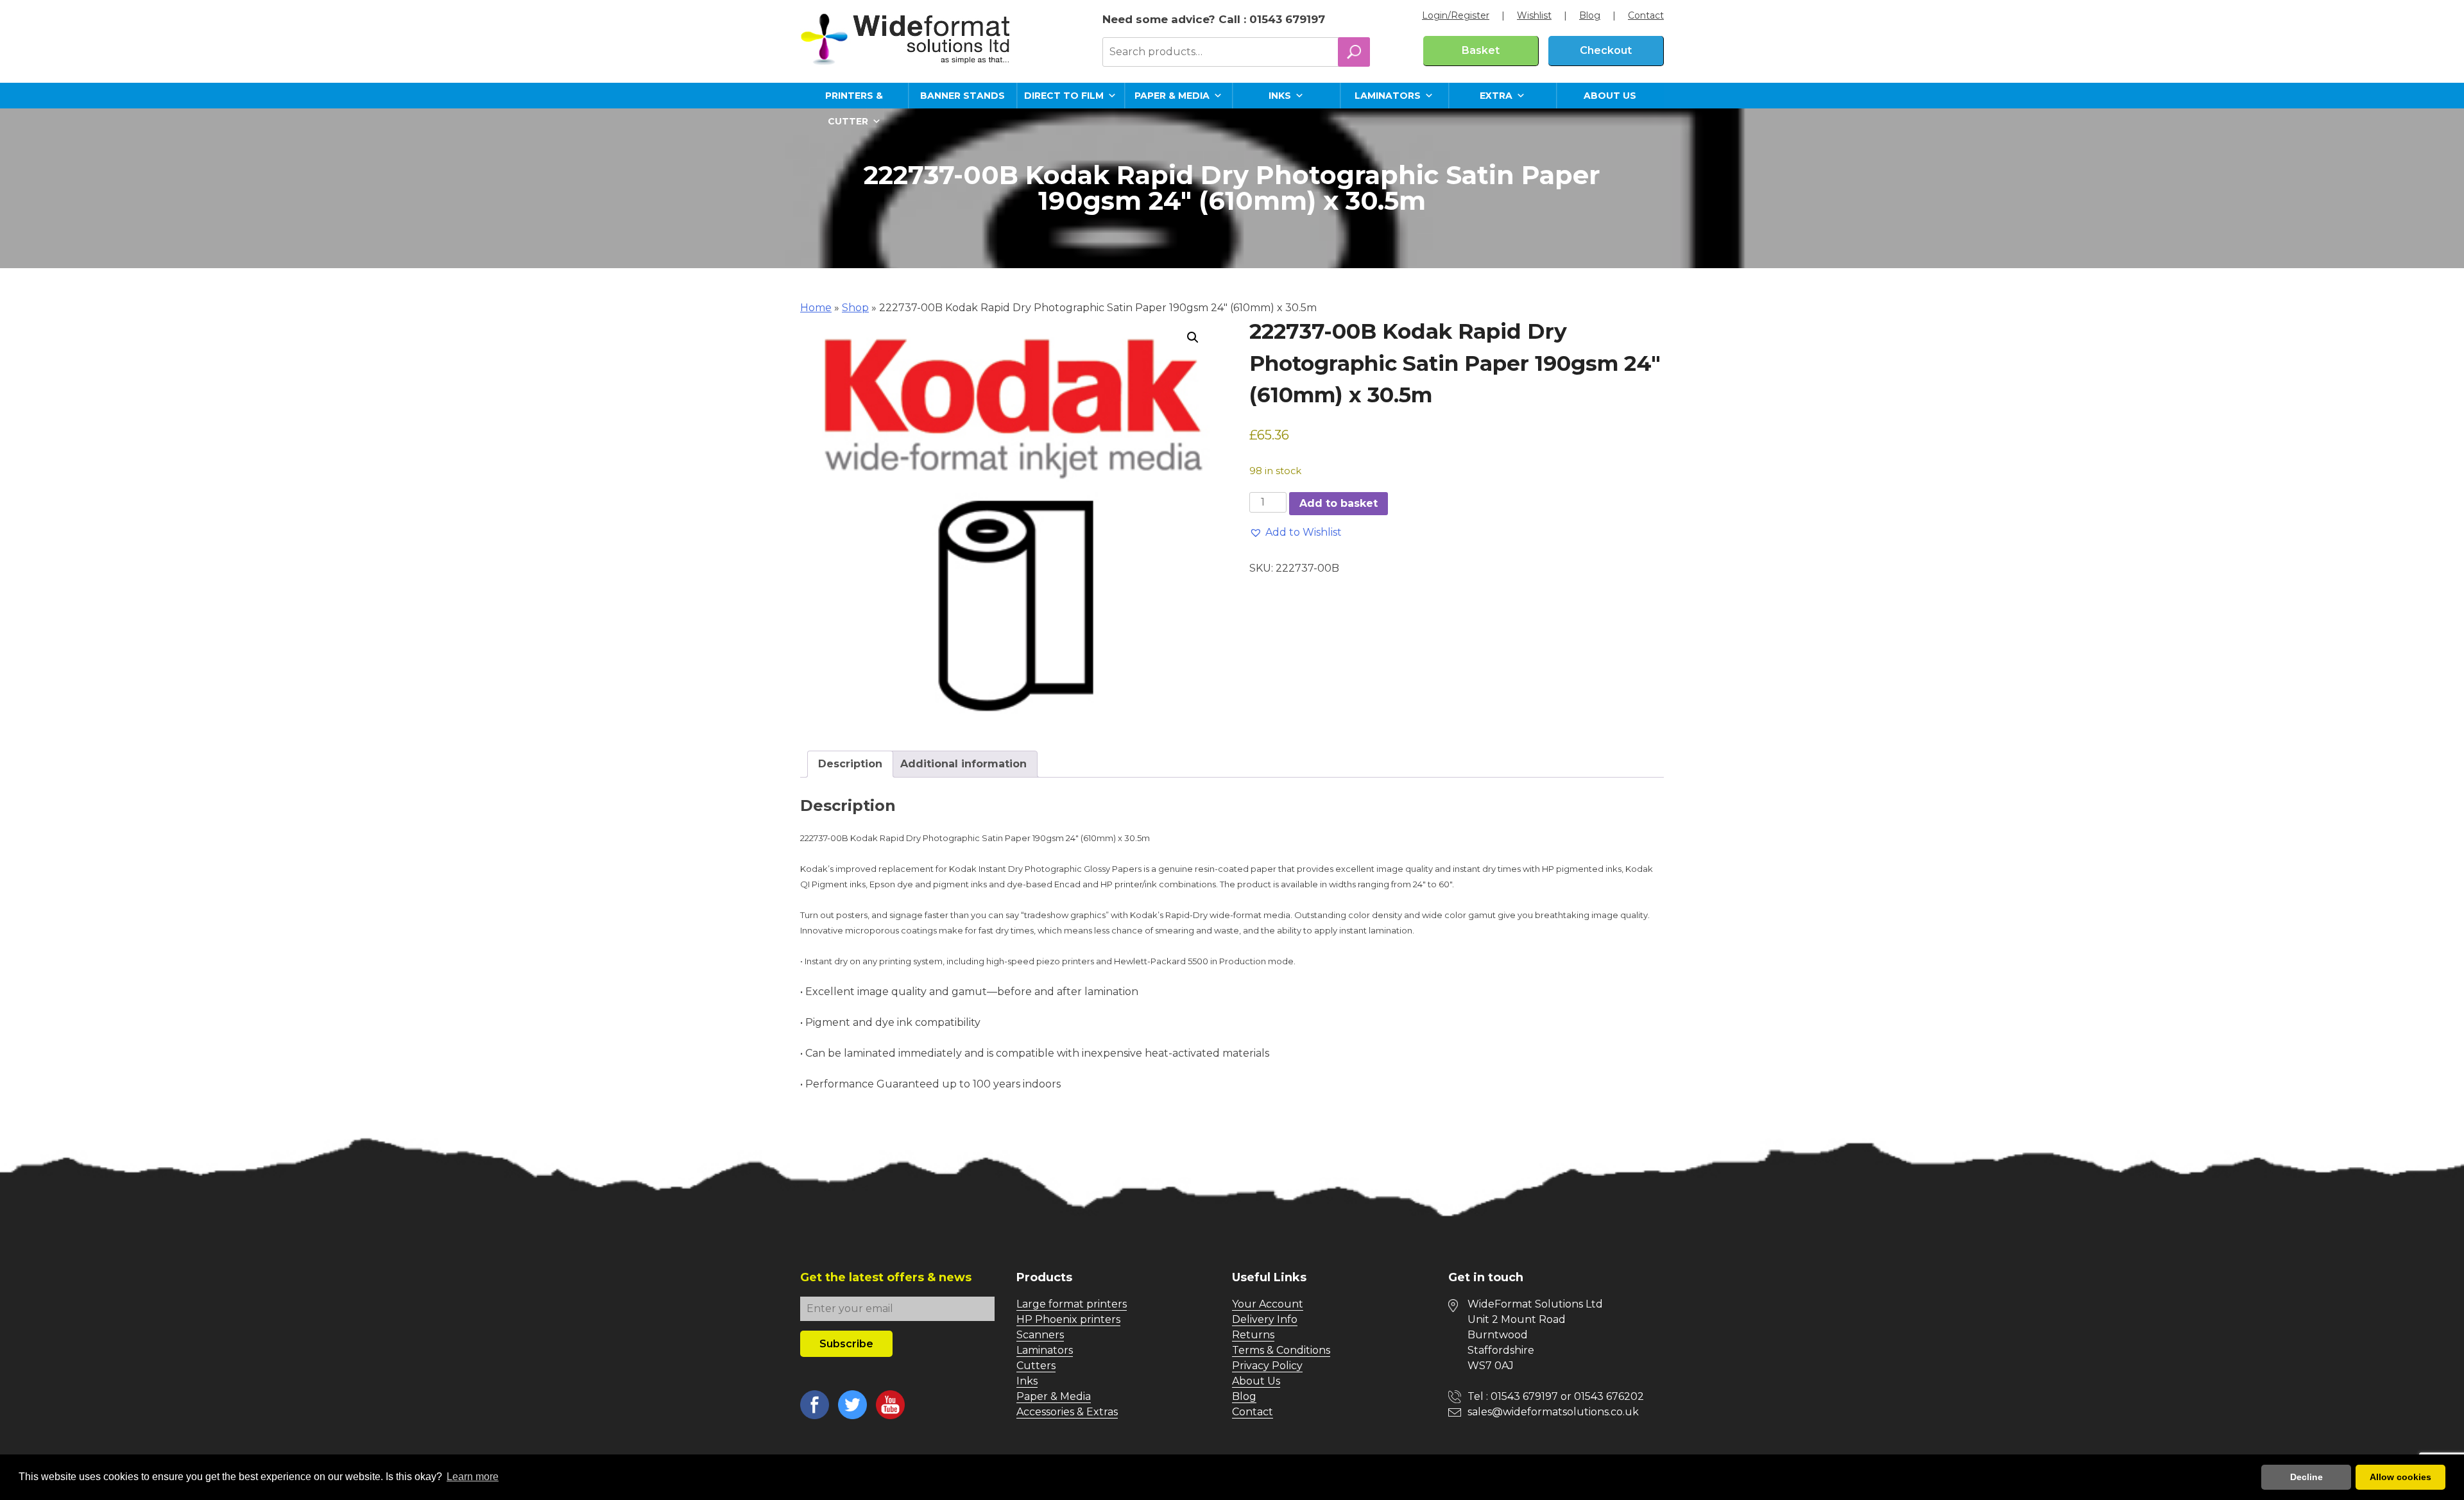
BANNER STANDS (963, 96)
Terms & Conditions (1281, 1350)
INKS (1280, 96)
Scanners (1040, 1335)
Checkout (1606, 50)
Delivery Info (1265, 1319)
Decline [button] (2306, 1477)
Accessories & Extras (1067, 1412)
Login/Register (1456, 15)
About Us (1256, 1381)
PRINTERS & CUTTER (854, 99)
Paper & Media (1054, 1396)
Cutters (1036, 1366)
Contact (1646, 15)
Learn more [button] (473, 1477)
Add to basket (1339, 503)
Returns (1253, 1335)
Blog (1590, 15)
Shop (855, 308)
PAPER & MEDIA (1172, 96)
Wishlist (1534, 15)
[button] (1193, 337)
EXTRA (1496, 96)
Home (816, 308)
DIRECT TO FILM (1064, 96)
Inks (1027, 1381)
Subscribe (846, 1344)
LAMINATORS (1388, 96)
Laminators (1045, 1350)
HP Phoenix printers (1068, 1319)
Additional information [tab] (963, 764)
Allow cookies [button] (2400, 1477)
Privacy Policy (1267, 1366)
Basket (1481, 50)
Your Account (1268, 1304)
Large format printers (1072, 1304)
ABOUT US (1610, 96)
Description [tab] (850, 764)
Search (1354, 52)
